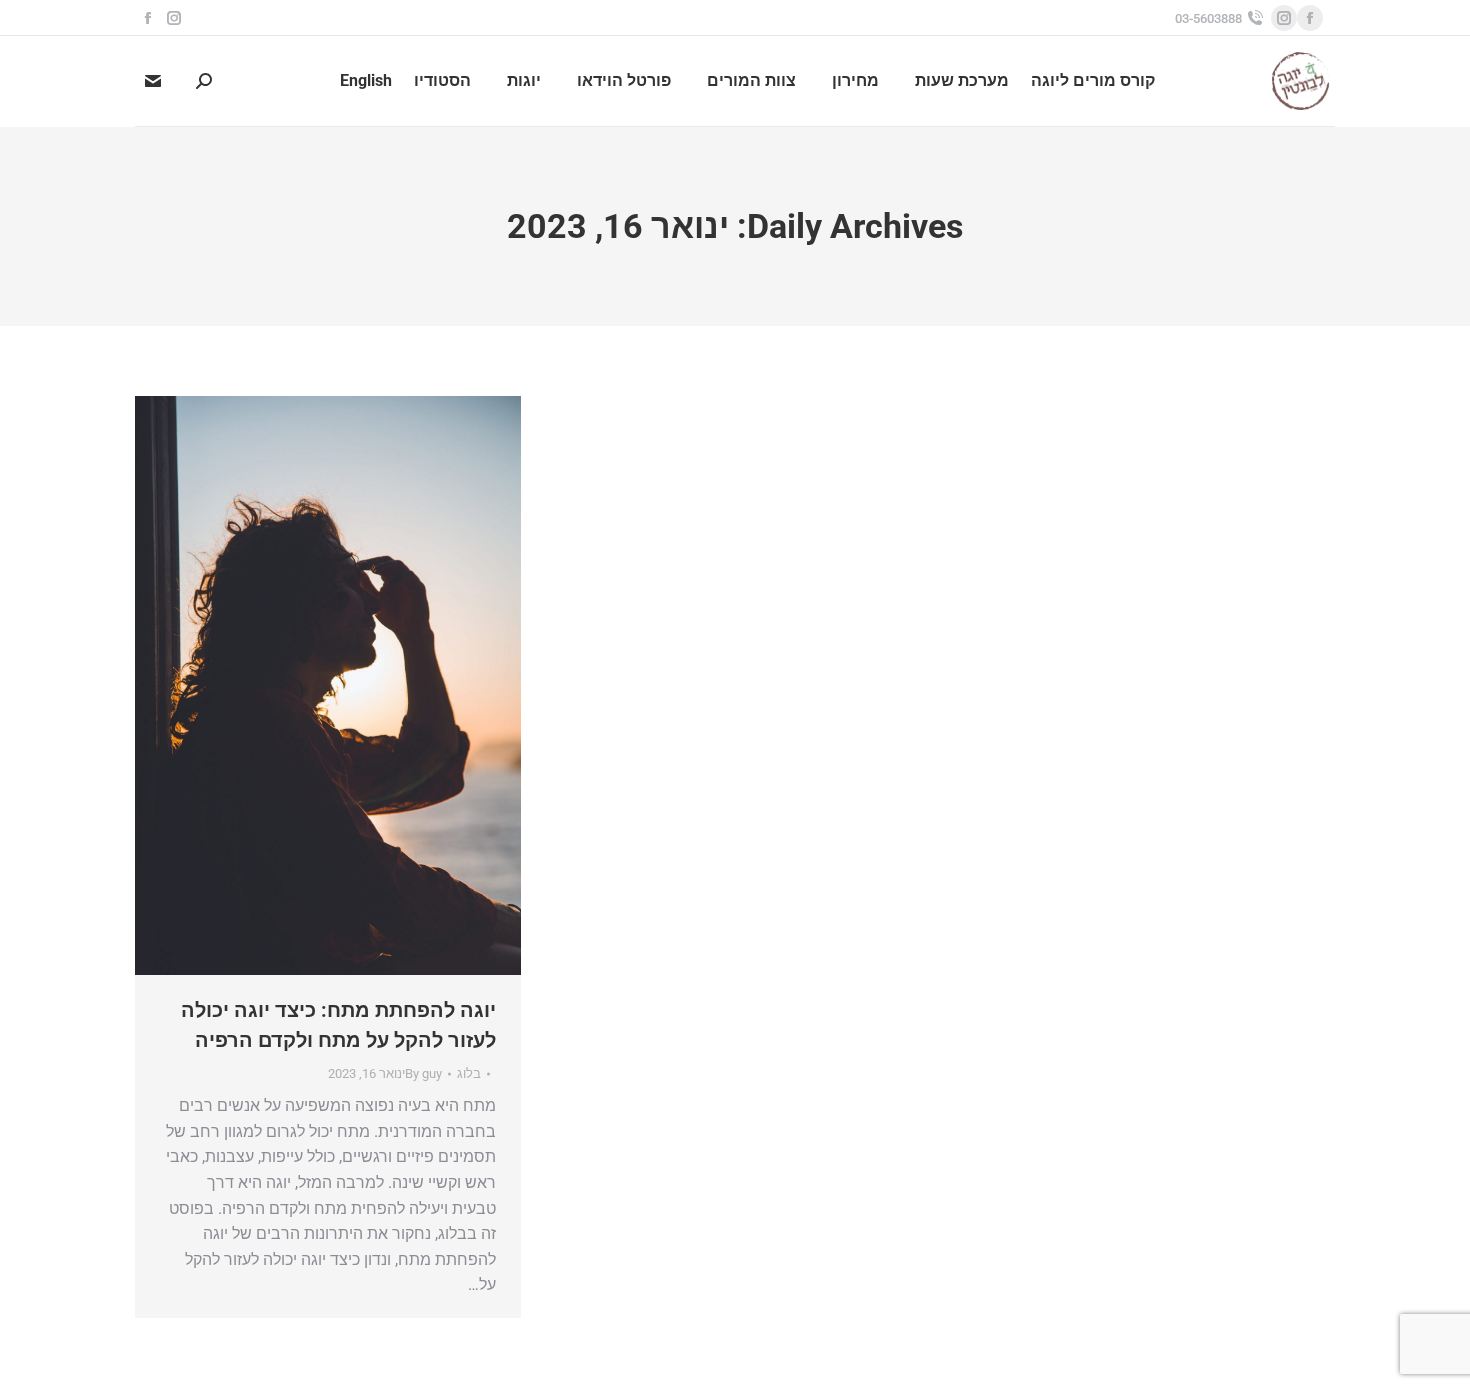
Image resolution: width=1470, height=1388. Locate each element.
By (423, 1073)
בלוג (469, 1073)
